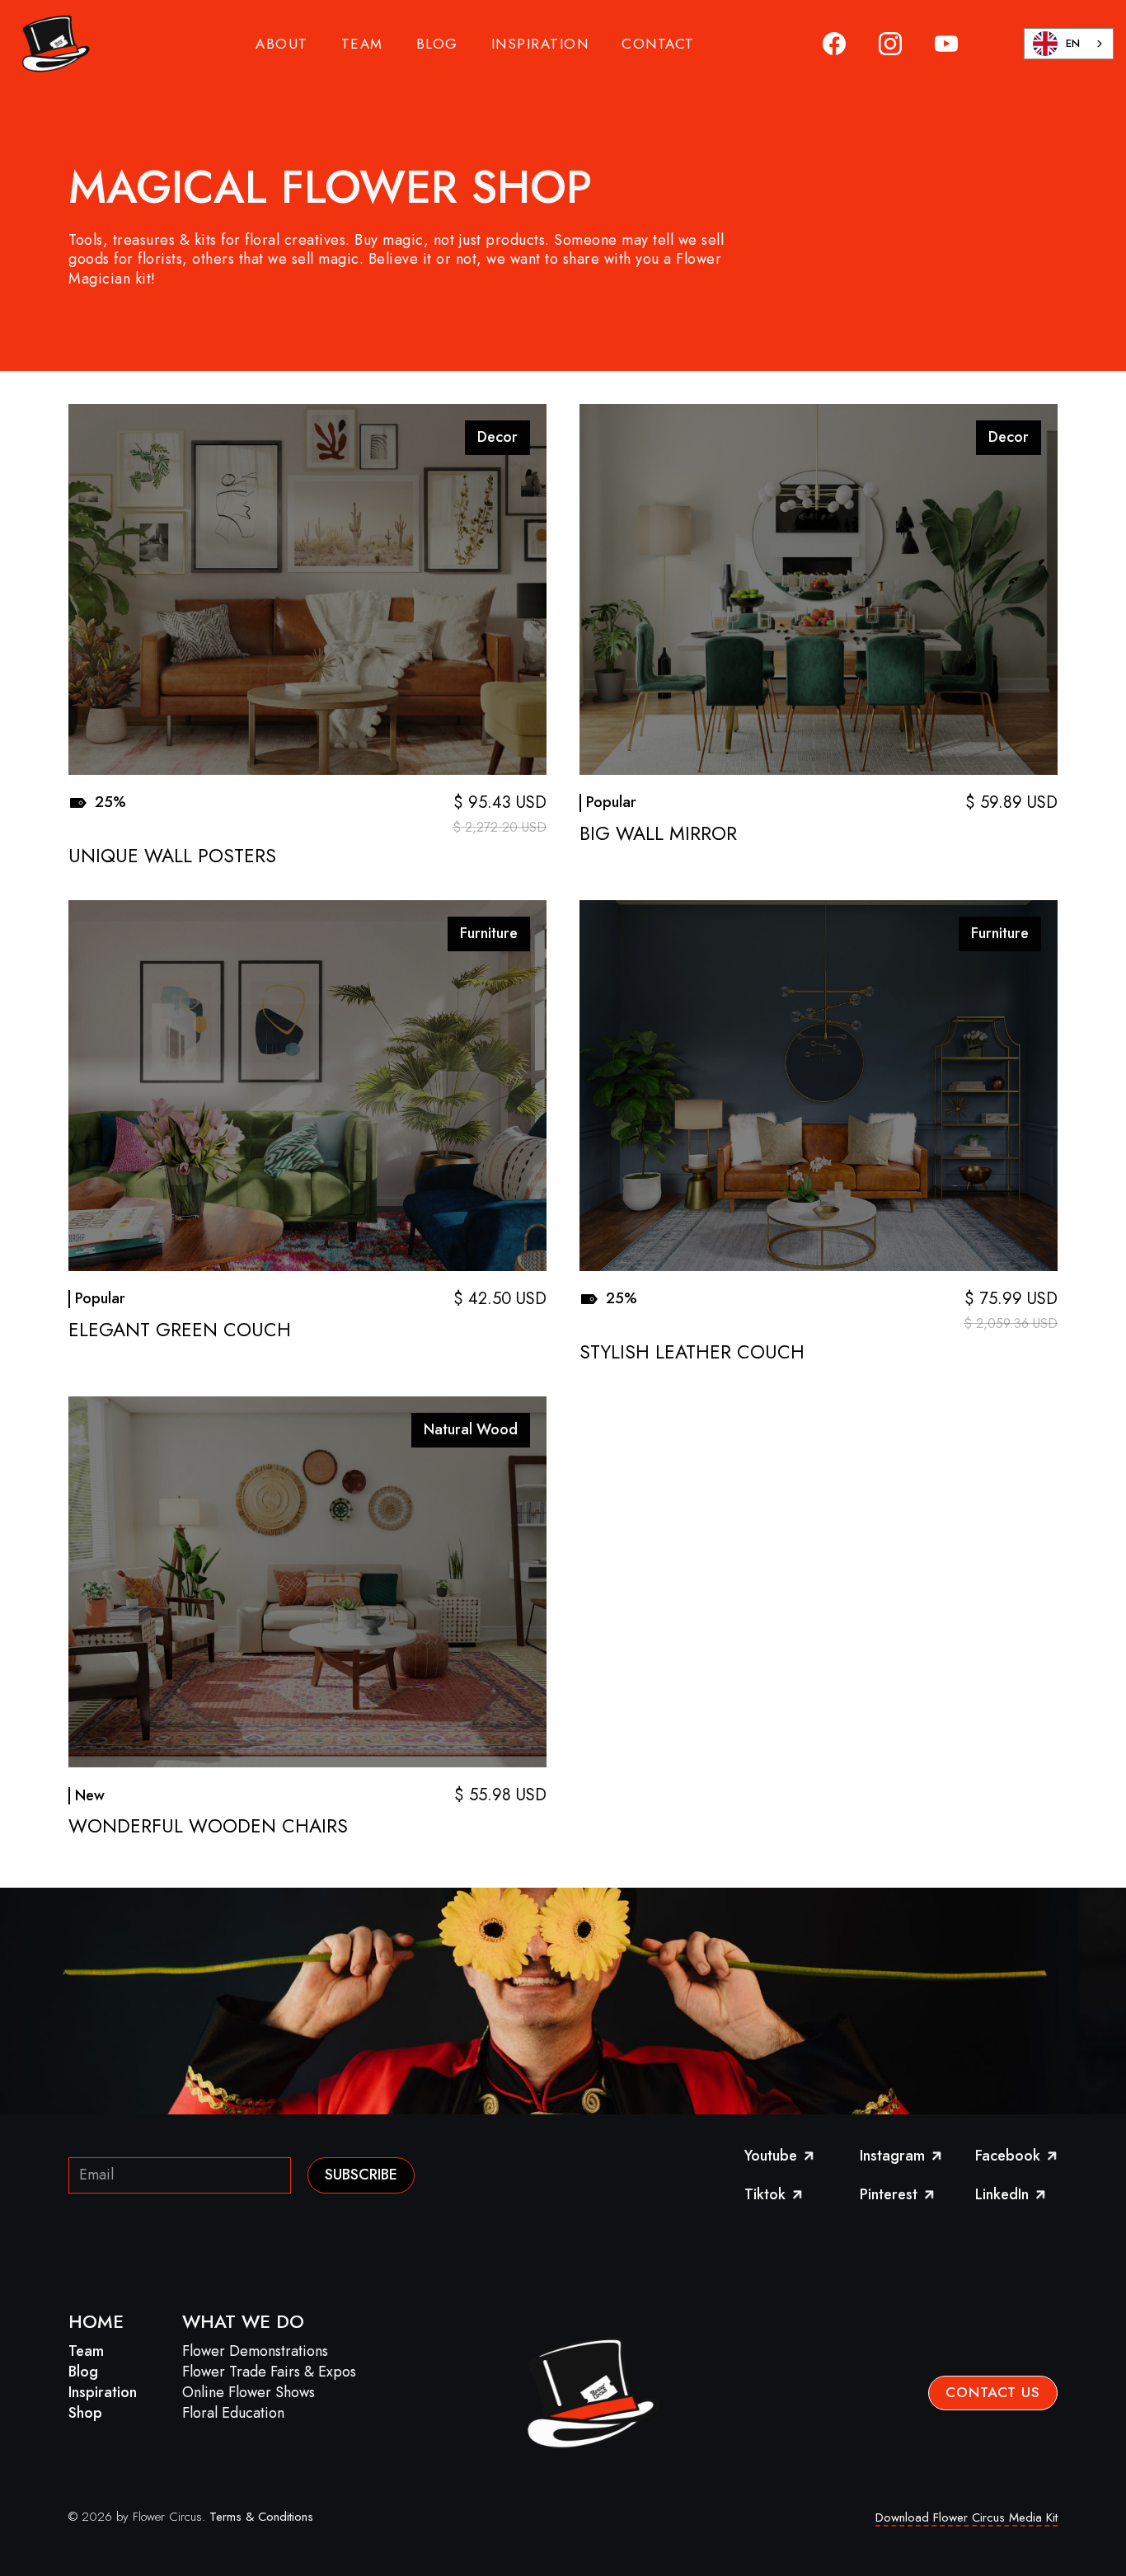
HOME (96, 2321)
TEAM (362, 44)
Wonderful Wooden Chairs (208, 1827)
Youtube (781, 2156)
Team (86, 2351)
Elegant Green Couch (180, 1330)
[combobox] (1069, 44)
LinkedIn (1012, 2195)
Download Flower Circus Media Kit (966, 2517)
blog (437, 44)
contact (658, 44)
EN (1073, 43)
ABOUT (282, 44)
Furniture (489, 933)
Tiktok (775, 2195)
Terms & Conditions (261, 2517)
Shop (85, 2413)
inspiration (540, 44)
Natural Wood (471, 1429)
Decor (497, 437)
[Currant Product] (307, 589)
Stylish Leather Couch (692, 1353)
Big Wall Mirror (658, 834)
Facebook (1016, 2156)
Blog (83, 2372)
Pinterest (898, 2195)
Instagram (901, 2156)
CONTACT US (993, 2392)
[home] (54, 44)
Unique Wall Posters (172, 856)
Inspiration (103, 2392)
